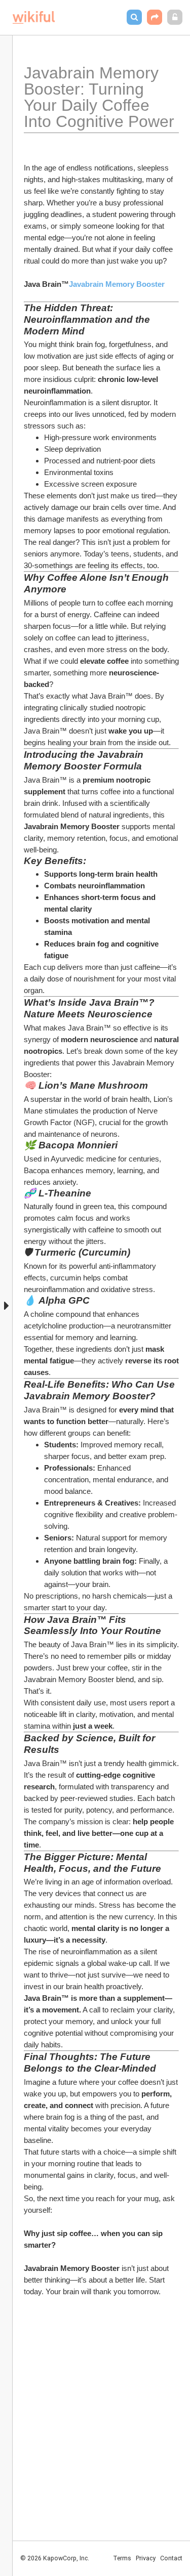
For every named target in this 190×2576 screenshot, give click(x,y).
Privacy (146, 2558)
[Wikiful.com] (34, 17)
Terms (122, 2558)
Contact (171, 2558)
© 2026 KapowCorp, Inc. (55, 2558)
